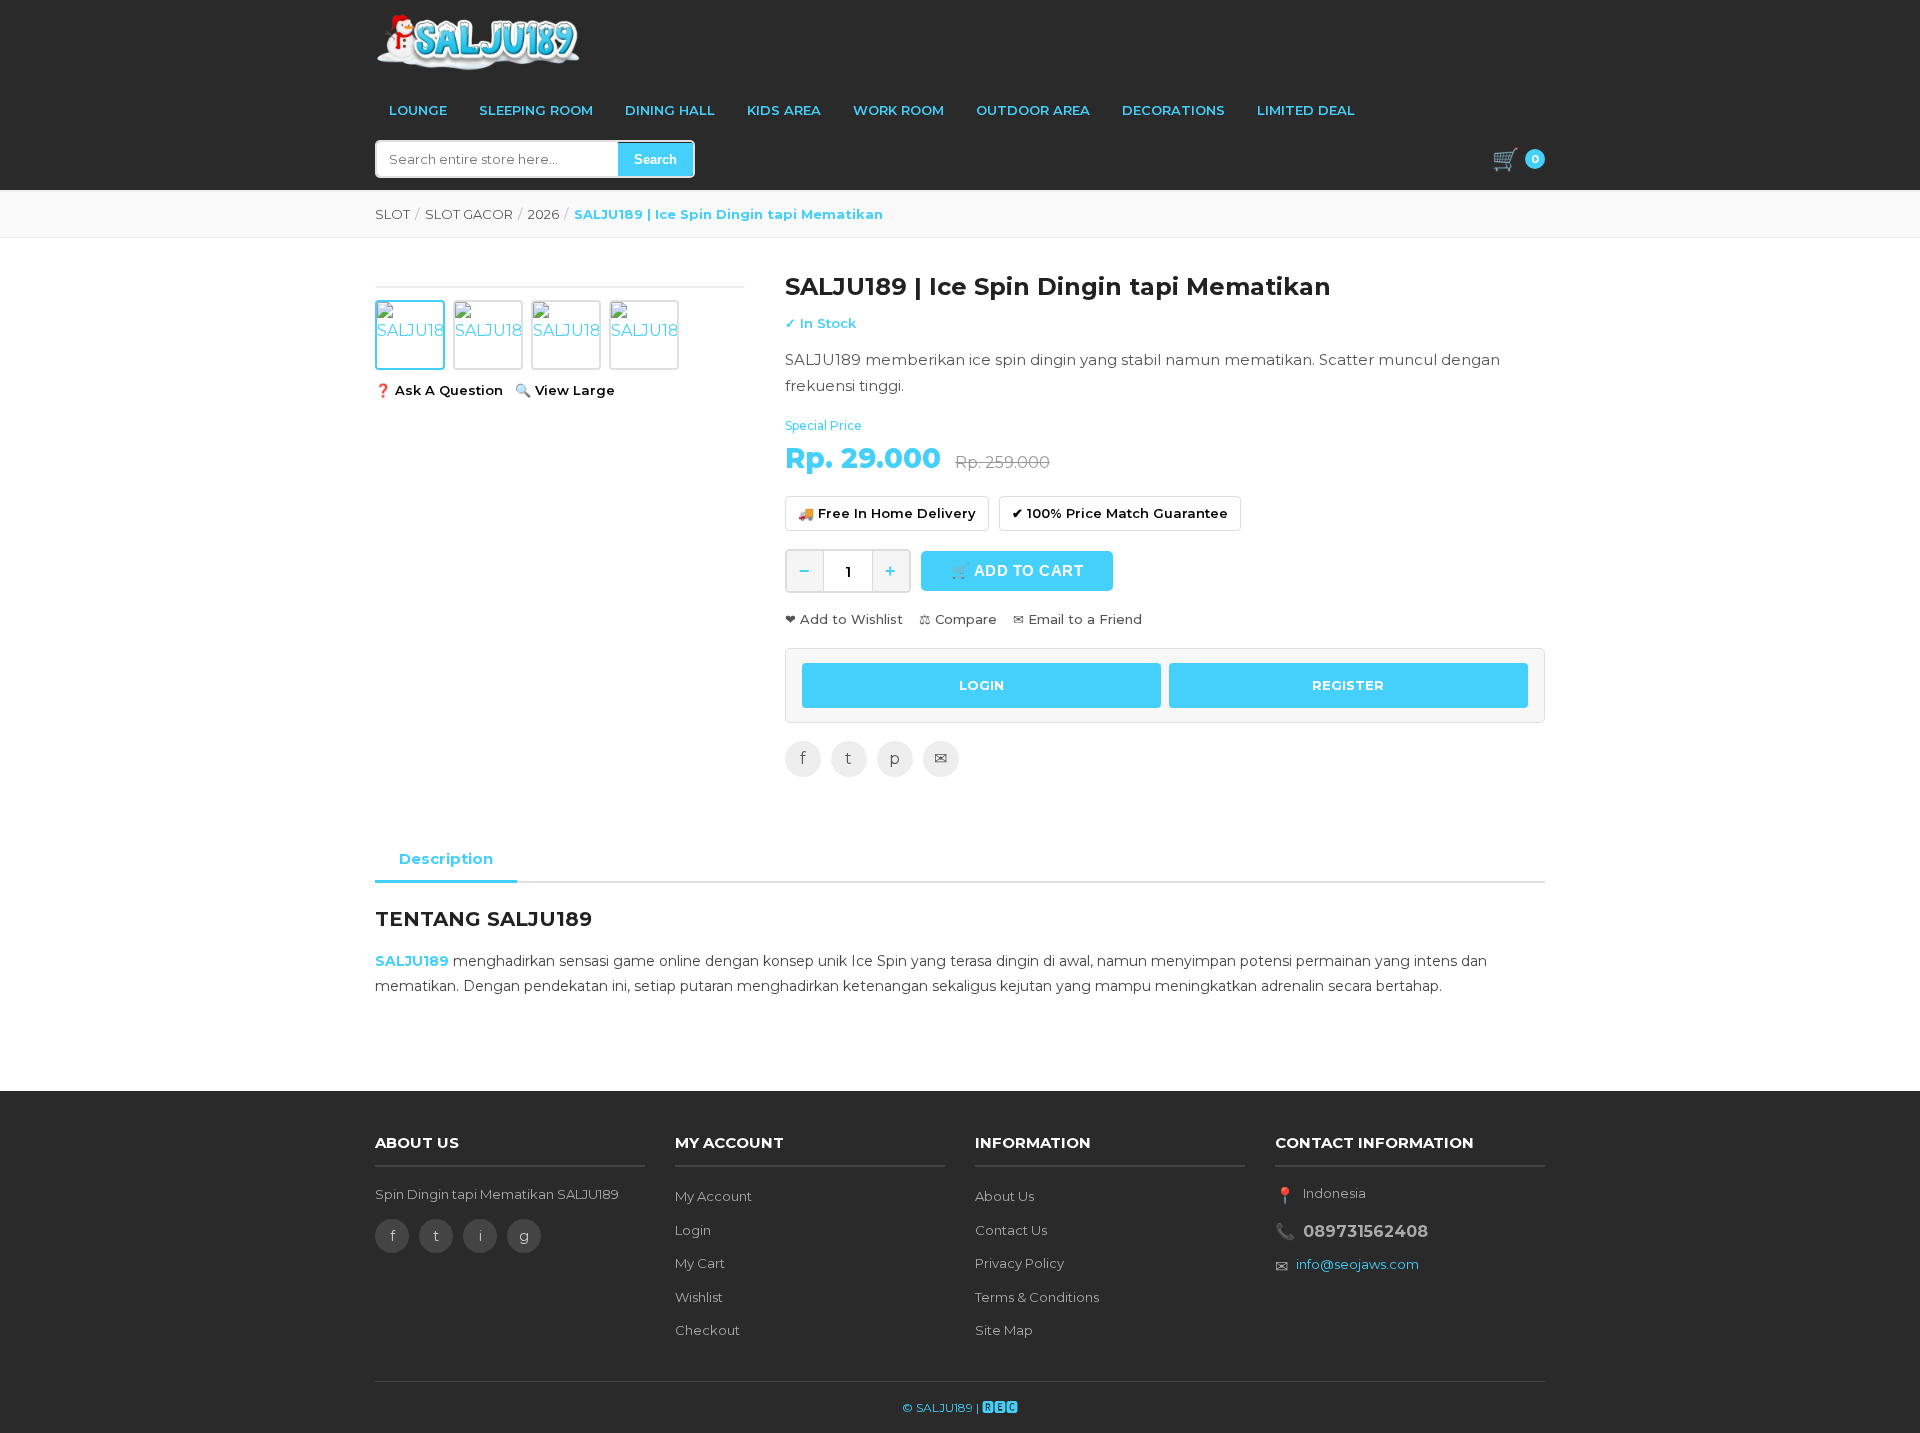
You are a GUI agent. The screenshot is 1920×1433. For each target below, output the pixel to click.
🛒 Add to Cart (1017, 570)
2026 (543, 214)
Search (655, 159)
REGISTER (1348, 685)
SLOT (392, 214)
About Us (1004, 1196)
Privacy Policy (1019, 1263)
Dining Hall (670, 110)
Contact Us (1011, 1230)
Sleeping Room (536, 110)
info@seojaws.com (1357, 1264)
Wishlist (699, 1297)
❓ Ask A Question (439, 390)
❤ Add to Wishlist (844, 619)
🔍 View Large (565, 390)
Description (446, 858)
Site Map (1004, 1330)
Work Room (898, 110)
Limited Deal (1306, 110)
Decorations (1173, 110)
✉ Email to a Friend (1077, 619)
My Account (713, 1196)
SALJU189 (412, 961)
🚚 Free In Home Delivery (887, 513)
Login (693, 1230)
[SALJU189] (479, 42)
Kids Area (784, 110)
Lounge (418, 110)
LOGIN (981, 685)
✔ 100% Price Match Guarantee (1120, 513)
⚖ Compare (958, 619)
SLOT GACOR (469, 214)
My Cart (700, 1263)
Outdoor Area (1033, 110)
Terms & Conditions (1037, 1297)
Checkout (707, 1330)
